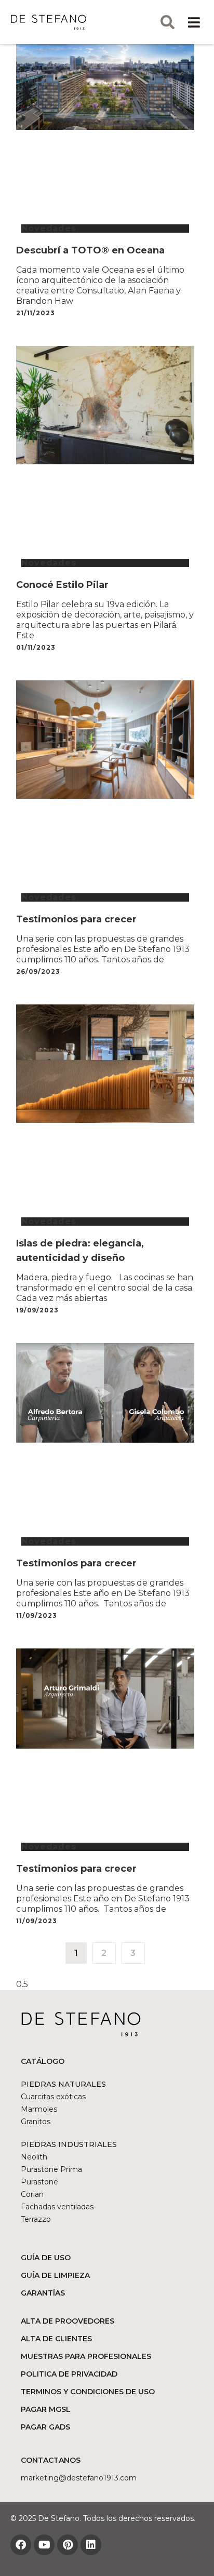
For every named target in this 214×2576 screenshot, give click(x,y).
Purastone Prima (51, 2169)
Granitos (36, 2122)
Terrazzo (36, 2219)
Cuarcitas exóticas (53, 2097)
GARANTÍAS (43, 2293)
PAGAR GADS (45, 2427)
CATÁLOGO (43, 2061)
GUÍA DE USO (46, 2258)
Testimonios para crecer (76, 919)
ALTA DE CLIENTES (56, 2339)
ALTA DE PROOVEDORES (68, 2321)
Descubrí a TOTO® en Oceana (90, 250)
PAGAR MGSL (46, 2409)
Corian (32, 2194)
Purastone (39, 2182)
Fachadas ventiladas (57, 2207)
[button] (194, 22)
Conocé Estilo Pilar (62, 585)
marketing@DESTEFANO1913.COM (79, 2478)
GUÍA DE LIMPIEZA (55, 2275)
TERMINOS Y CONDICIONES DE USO (88, 2392)
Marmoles (39, 2109)
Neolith (34, 2157)
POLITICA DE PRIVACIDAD (69, 2374)
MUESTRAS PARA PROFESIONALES (86, 2356)
